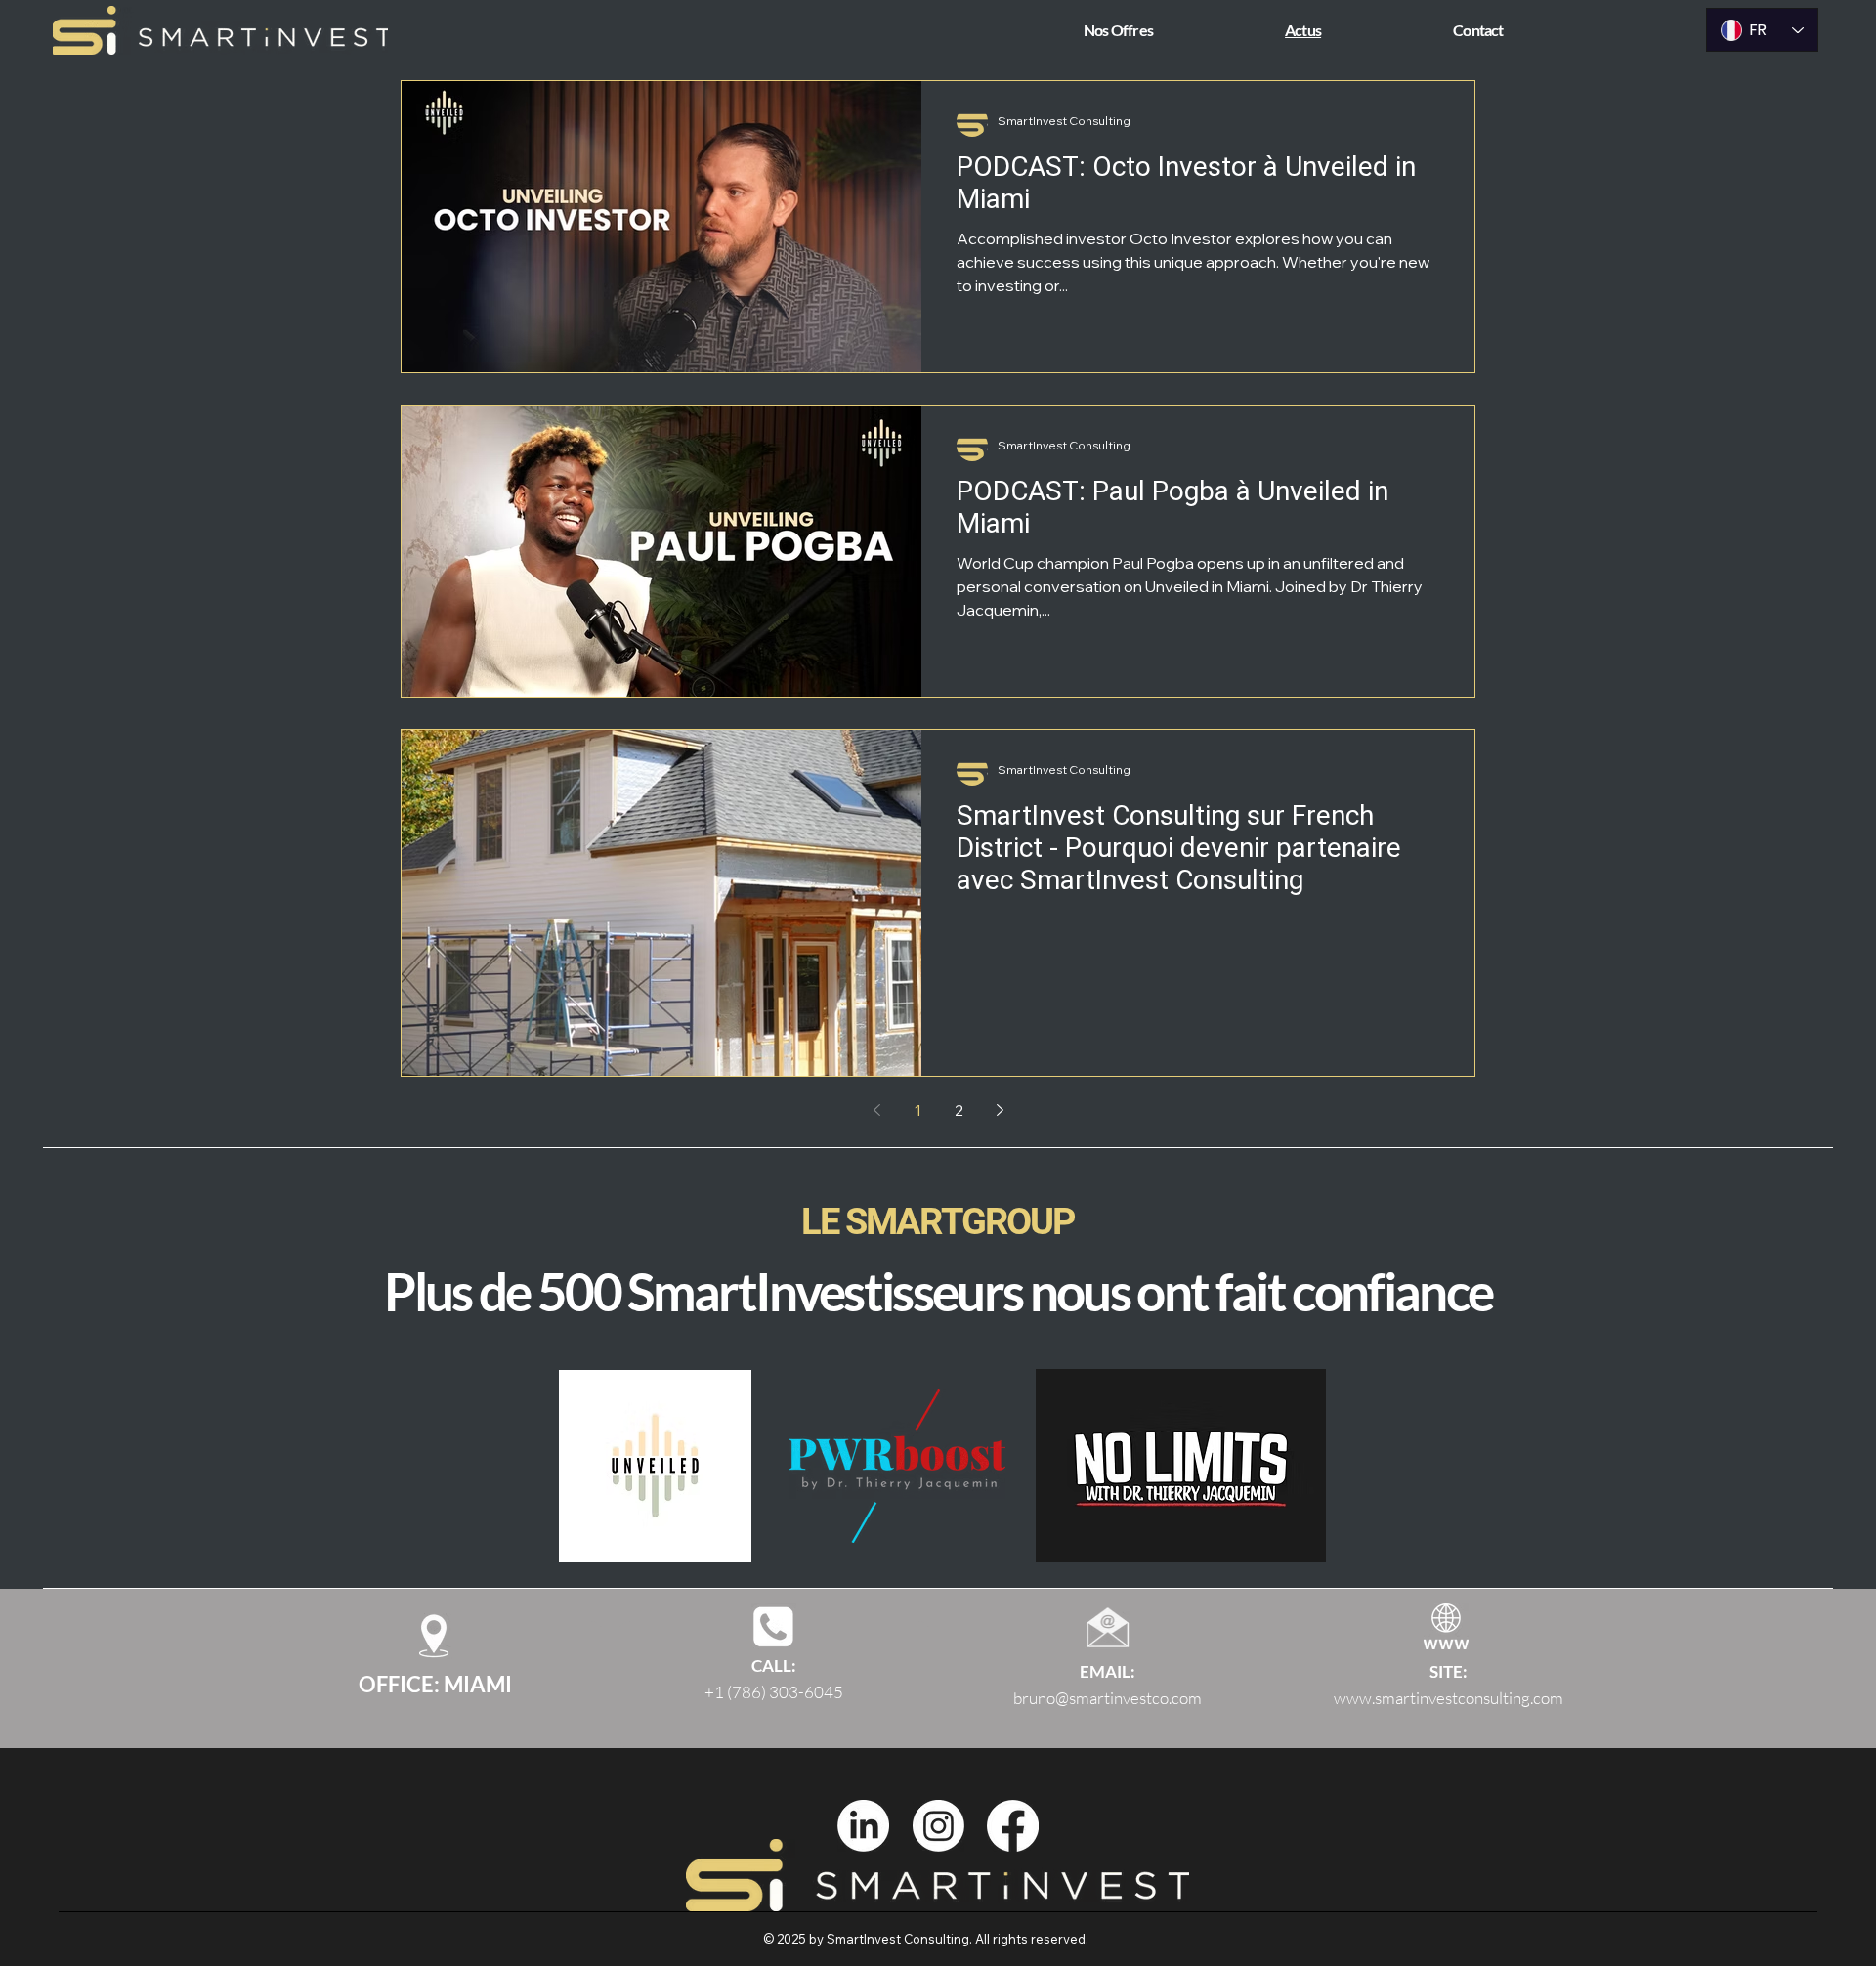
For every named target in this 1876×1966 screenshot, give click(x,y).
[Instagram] (938, 1826)
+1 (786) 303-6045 (774, 1692)
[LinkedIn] (863, 1826)
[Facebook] (1013, 1826)
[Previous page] (876, 1110)
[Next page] (1000, 1110)
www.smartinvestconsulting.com (1449, 1698)
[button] (1170, 30)
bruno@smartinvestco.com (1108, 1698)
